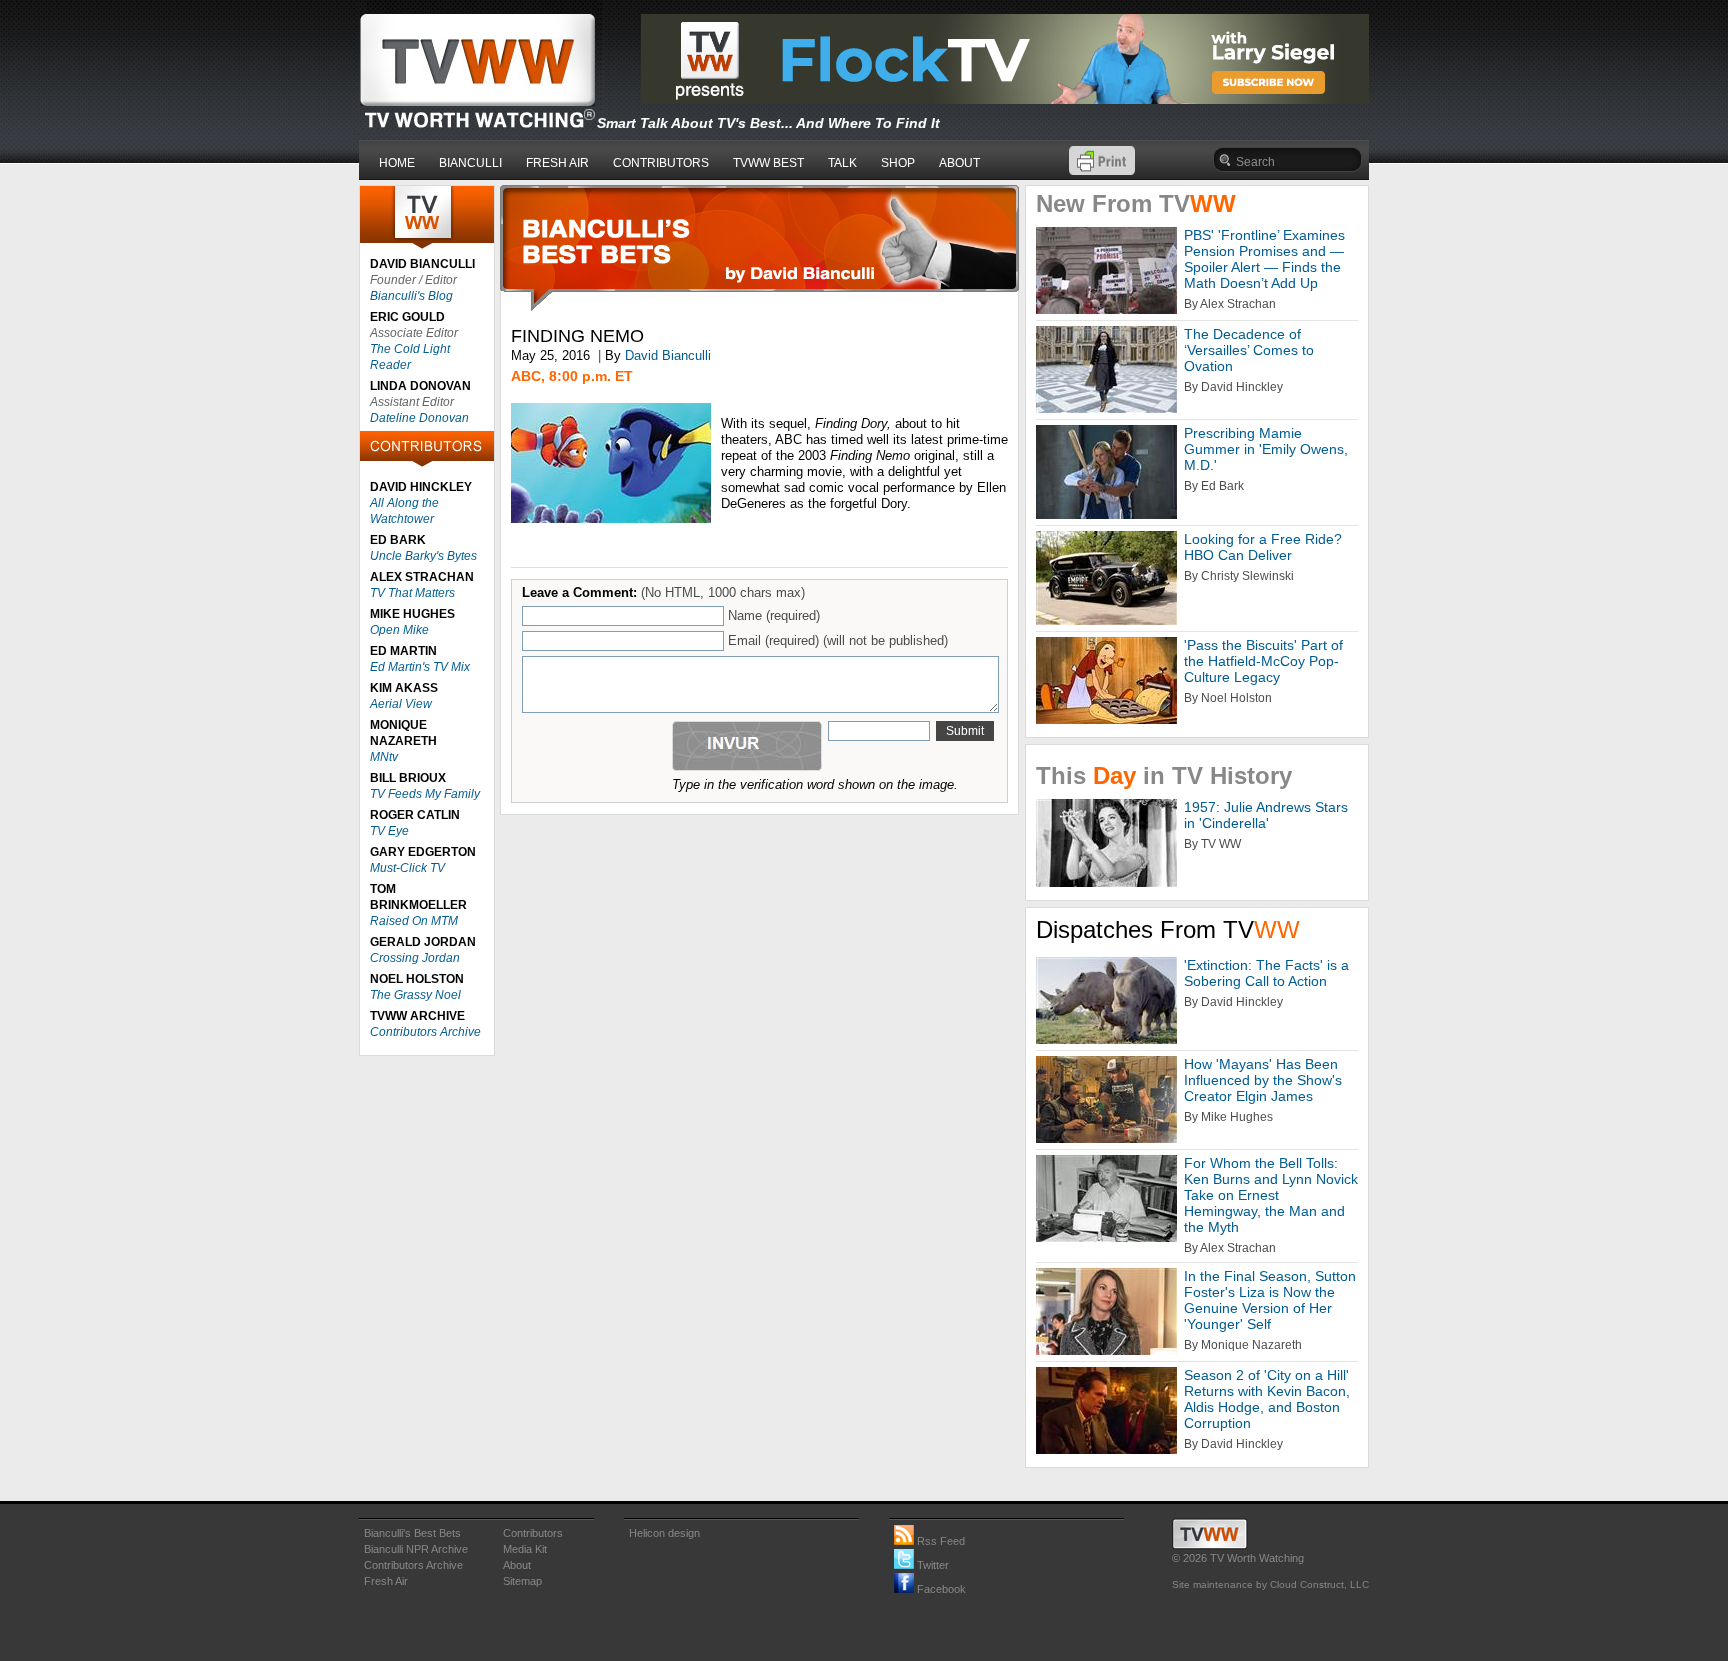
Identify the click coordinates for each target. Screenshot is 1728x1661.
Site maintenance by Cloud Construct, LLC (1270, 1584)
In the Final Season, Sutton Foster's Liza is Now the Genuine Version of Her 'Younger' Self (1270, 1300)
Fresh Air (386, 1581)
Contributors (533, 1533)
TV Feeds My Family (425, 794)
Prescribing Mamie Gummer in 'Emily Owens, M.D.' (1266, 449)
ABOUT (959, 163)
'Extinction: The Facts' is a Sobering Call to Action (1266, 973)
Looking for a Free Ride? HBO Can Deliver (1263, 547)
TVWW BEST (768, 163)
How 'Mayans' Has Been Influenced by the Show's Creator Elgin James (1263, 1080)
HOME (397, 163)
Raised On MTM (414, 921)
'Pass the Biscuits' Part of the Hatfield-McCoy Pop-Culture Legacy (1263, 661)
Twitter (931, 1565)
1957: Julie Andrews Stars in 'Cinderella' (1266, 815)
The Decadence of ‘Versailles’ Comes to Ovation (1249, 350)
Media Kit (525, 1549)
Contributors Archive (425, 1032)
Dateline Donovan (419, 418)
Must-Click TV (407, 868)
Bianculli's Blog (411, 296)
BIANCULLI (470, 163)
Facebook (940, 1589)
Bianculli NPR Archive (416, 1549)
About (517, 1565)
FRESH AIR (557, 163)
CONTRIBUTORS (661, 163)
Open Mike (399, 630)
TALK (842, 163)
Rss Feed (939, 1541)
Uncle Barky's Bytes (423, 556)
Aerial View (401, 704)
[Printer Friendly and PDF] (1102, 170)
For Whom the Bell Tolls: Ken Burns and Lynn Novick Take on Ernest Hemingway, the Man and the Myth (1271, 1195)
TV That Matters (412, 593)
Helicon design (664, 1533)
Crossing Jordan (415, 958)
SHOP (898, 163)
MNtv (384, 757)
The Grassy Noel (415, 995)
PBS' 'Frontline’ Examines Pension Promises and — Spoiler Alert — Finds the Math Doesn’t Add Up (1264, 259)
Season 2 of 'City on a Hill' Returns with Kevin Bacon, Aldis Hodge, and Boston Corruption (1267, 1399)
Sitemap (522, 1581)
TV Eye (389, 831)
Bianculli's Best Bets (412, 1533)
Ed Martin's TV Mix (420, 667)
